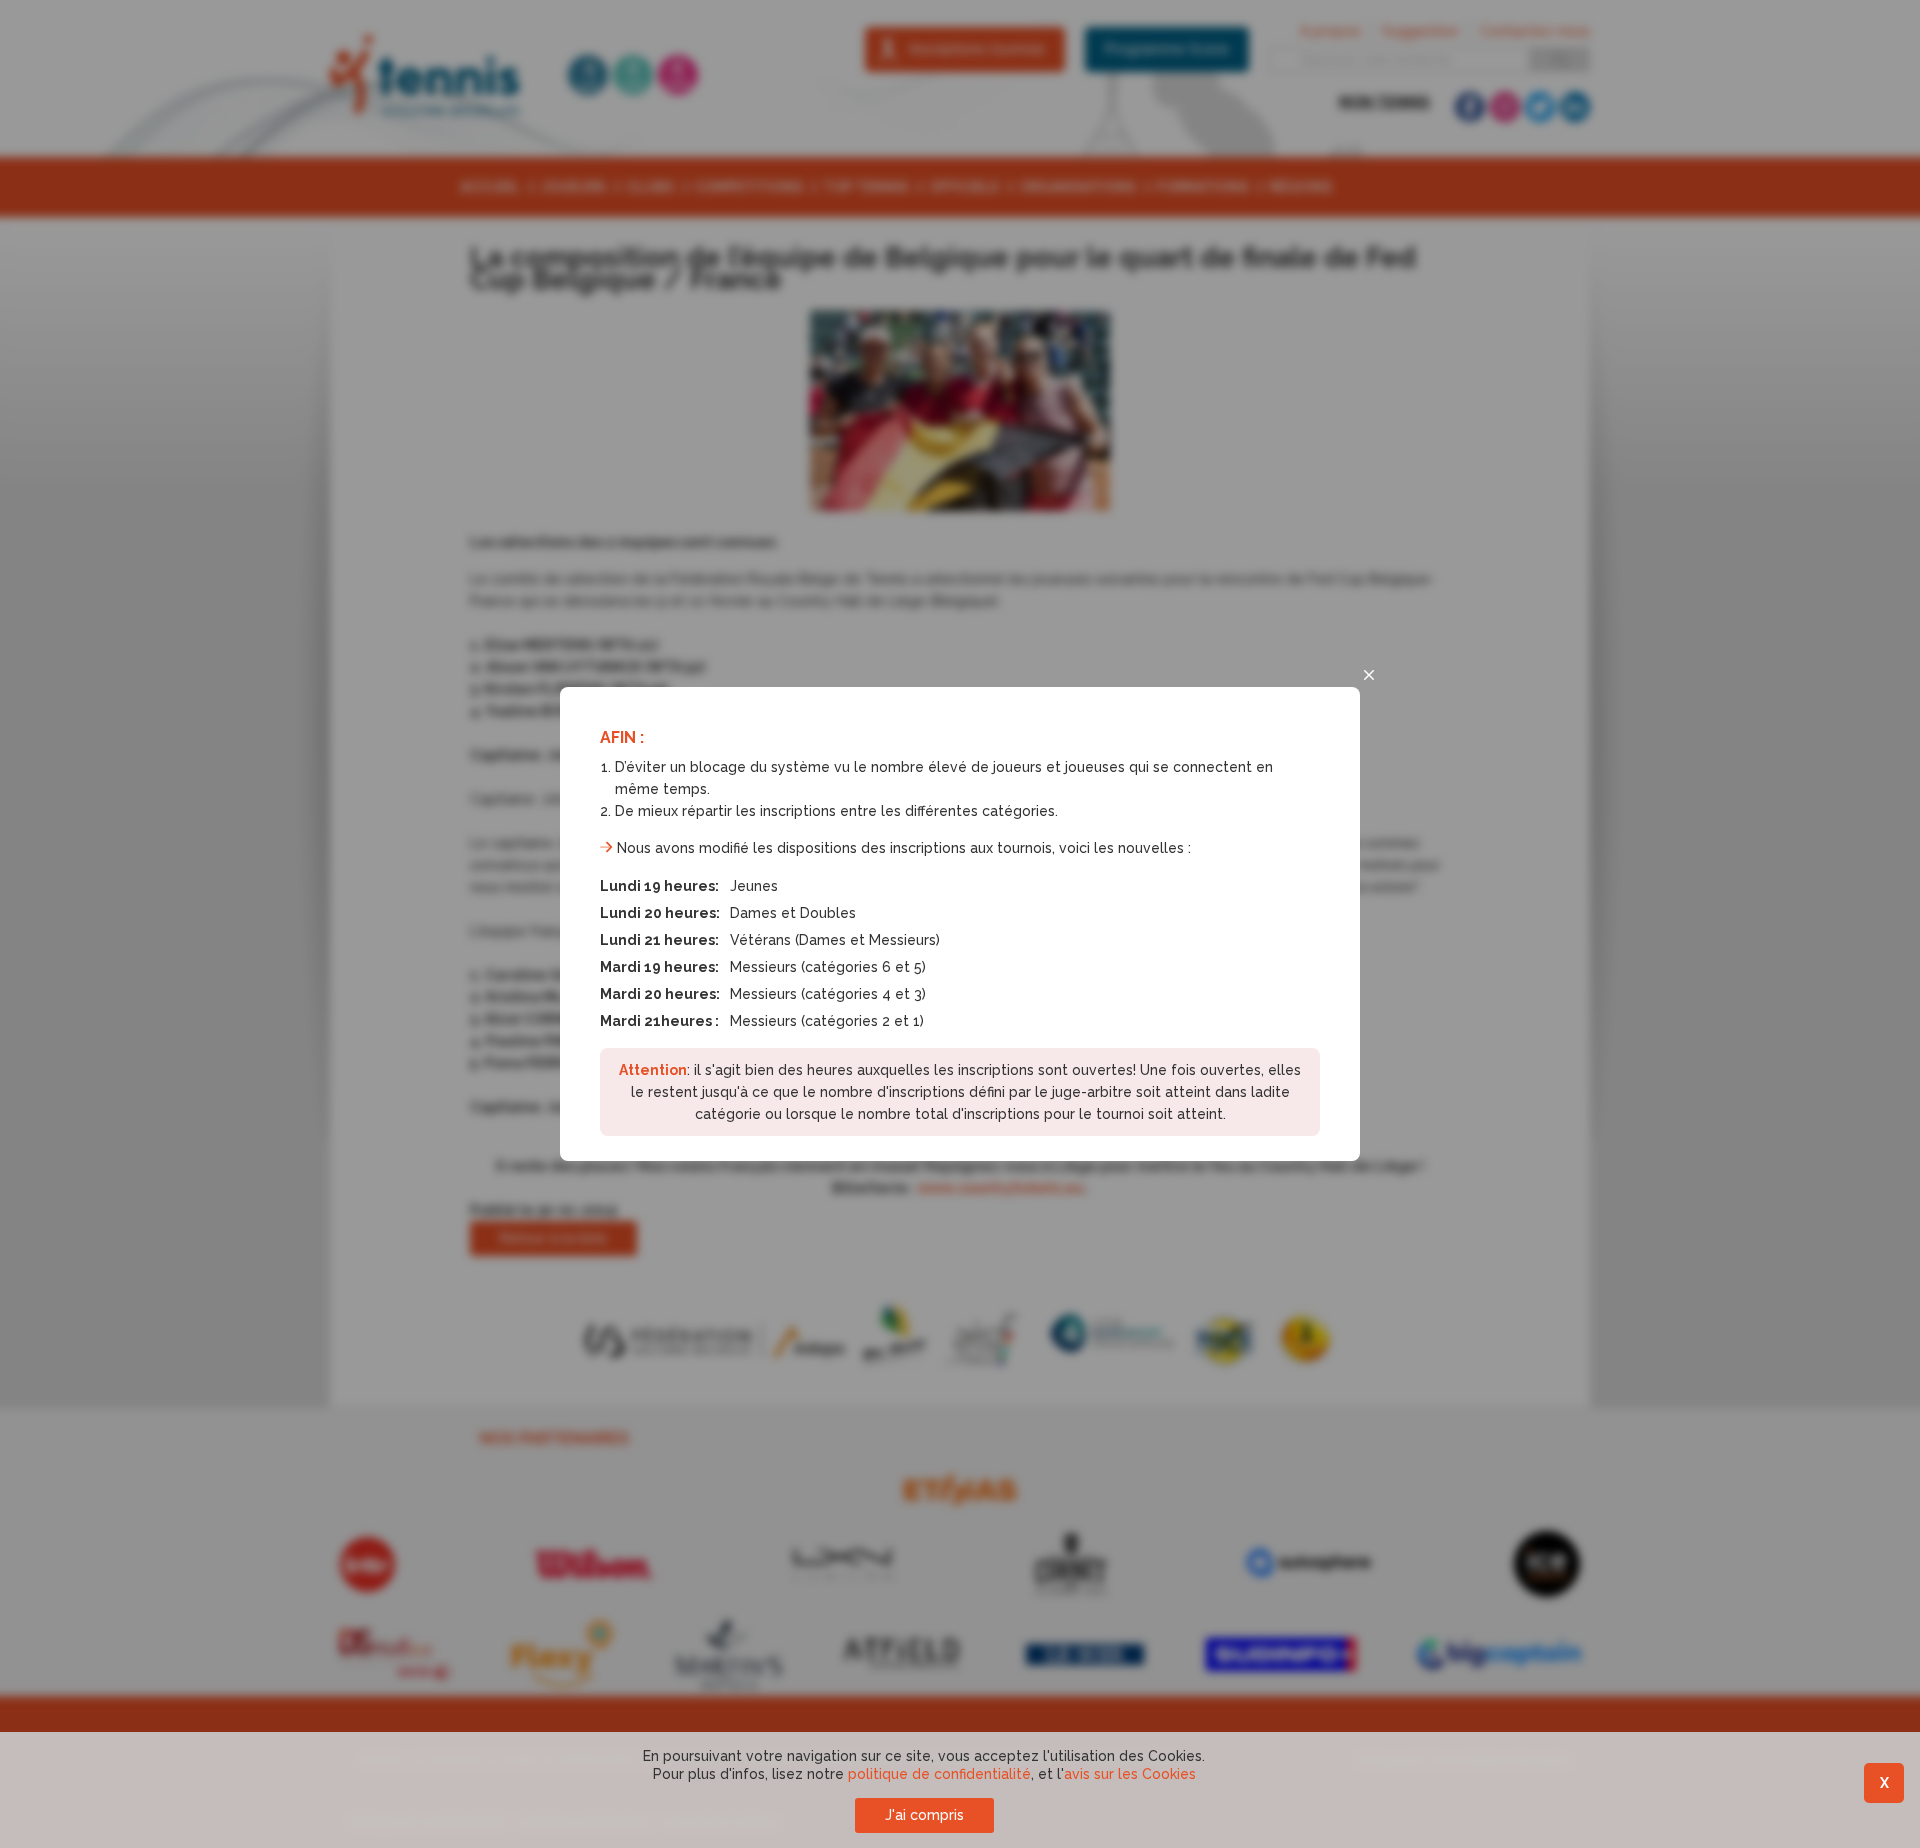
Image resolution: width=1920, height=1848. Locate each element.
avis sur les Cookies (1130, 1774)
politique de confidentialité (939, 1774)
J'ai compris (924, 1815)
